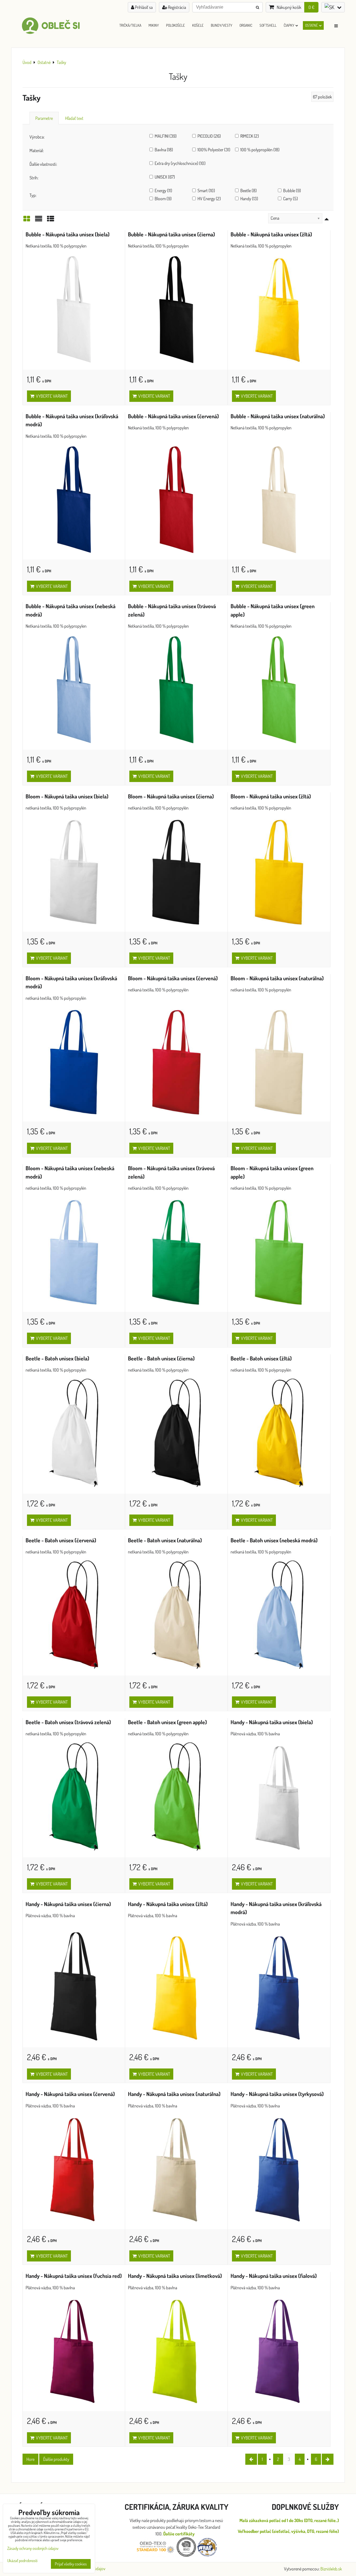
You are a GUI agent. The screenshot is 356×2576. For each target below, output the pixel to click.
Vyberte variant (51, 396)
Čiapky (289, 25)
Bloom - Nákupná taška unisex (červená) (173, 978)
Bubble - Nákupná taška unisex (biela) (68, 234)
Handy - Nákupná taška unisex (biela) (272, 1722)
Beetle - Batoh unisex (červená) (61, 1540)
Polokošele (175, 25)
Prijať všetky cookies (71, 2564)
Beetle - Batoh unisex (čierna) (161, 1358)
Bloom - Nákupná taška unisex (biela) (67, 796)
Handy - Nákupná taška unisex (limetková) (175, 2276)
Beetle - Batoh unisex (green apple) (167, 1722)
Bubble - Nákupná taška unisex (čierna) (171, 234)
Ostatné (311, 25)
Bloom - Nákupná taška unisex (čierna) (171, 796)
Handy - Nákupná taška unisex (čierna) (68, 1904)
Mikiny (154, 25)
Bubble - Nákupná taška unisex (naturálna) (278, 416)
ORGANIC (246, 25)
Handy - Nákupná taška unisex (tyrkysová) (277, 2094)
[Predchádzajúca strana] (251, 2459)
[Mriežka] (27, 220)
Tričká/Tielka (130, 25)
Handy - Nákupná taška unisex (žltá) (168, 1904)
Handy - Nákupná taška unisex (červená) (70, 2094)
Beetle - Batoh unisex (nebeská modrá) (274, 1540)
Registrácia (177, 7)
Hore (30, 2459)
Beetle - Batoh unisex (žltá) (261, 1358)
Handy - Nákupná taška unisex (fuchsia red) (74, 2276)
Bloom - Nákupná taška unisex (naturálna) (277, 978)
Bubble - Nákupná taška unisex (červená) (173, 416)
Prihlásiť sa (143, 7)
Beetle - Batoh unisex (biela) (57, 1358)
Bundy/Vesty (222, 25)
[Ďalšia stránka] (328, 2459)
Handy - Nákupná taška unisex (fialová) (274, 2276)
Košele (198, 25)
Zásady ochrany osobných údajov (33, 2548)
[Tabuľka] (51, 220)
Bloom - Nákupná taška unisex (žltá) (271, 796)
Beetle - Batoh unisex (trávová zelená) (68, 1722)
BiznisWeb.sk (331, 2569)
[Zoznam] (39, 220)
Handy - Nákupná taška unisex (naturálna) (174, 2094)
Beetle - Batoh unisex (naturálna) (165, 1540)
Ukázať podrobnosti (22, 2561)
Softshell (268, 25)
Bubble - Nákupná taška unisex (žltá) (271, 234)
